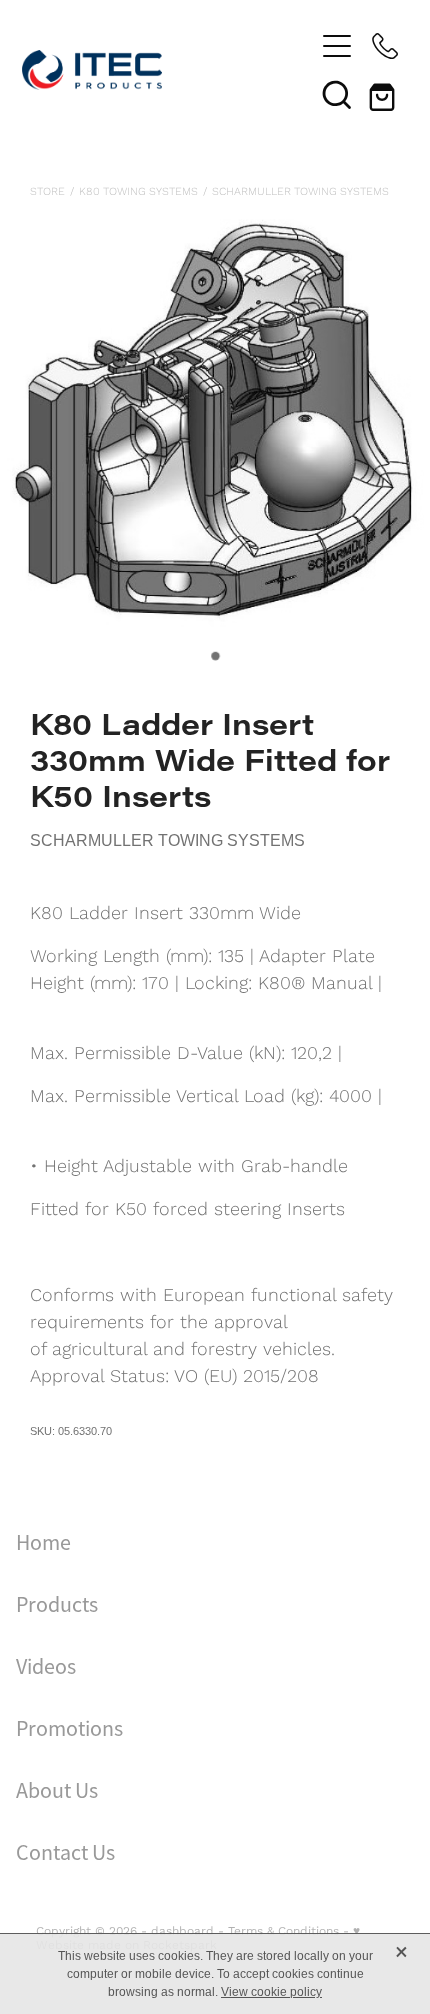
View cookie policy (271, 1992)
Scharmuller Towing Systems (300, 191)
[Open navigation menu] (337, 46)
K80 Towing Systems (138, 191)
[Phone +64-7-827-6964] (385, 46)
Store (47, 191)
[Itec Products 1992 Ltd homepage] (167, 70)
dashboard (182, 1930)
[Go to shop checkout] (385, 94)
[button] (337, 94)
